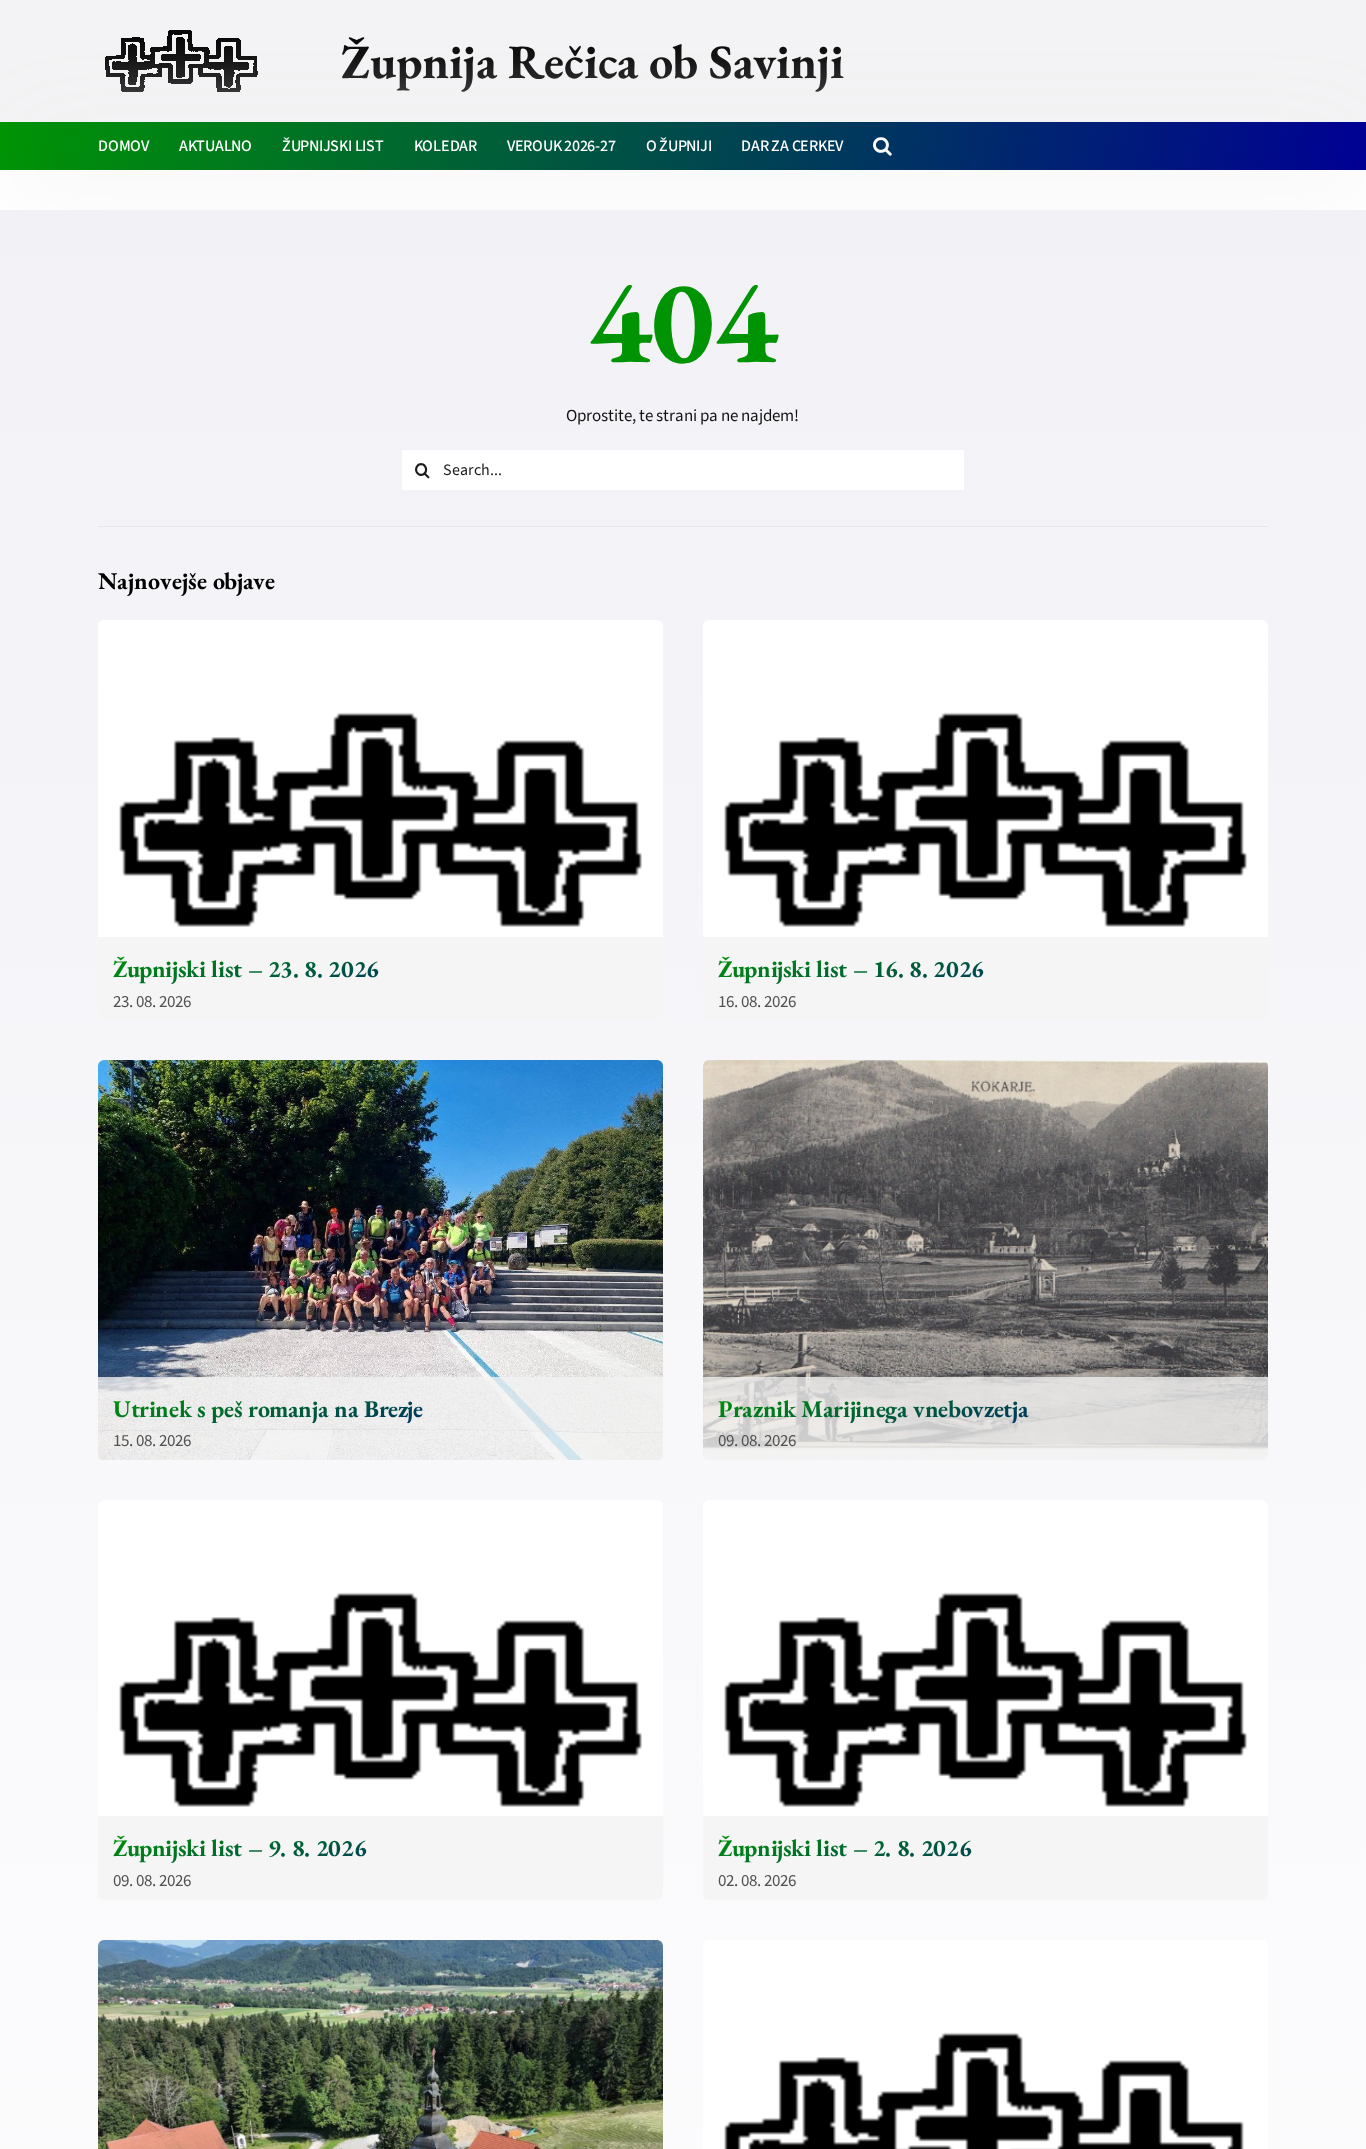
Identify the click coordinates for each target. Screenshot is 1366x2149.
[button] (882, 146)
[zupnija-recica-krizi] (181, 32)
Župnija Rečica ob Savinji (592, 61)
